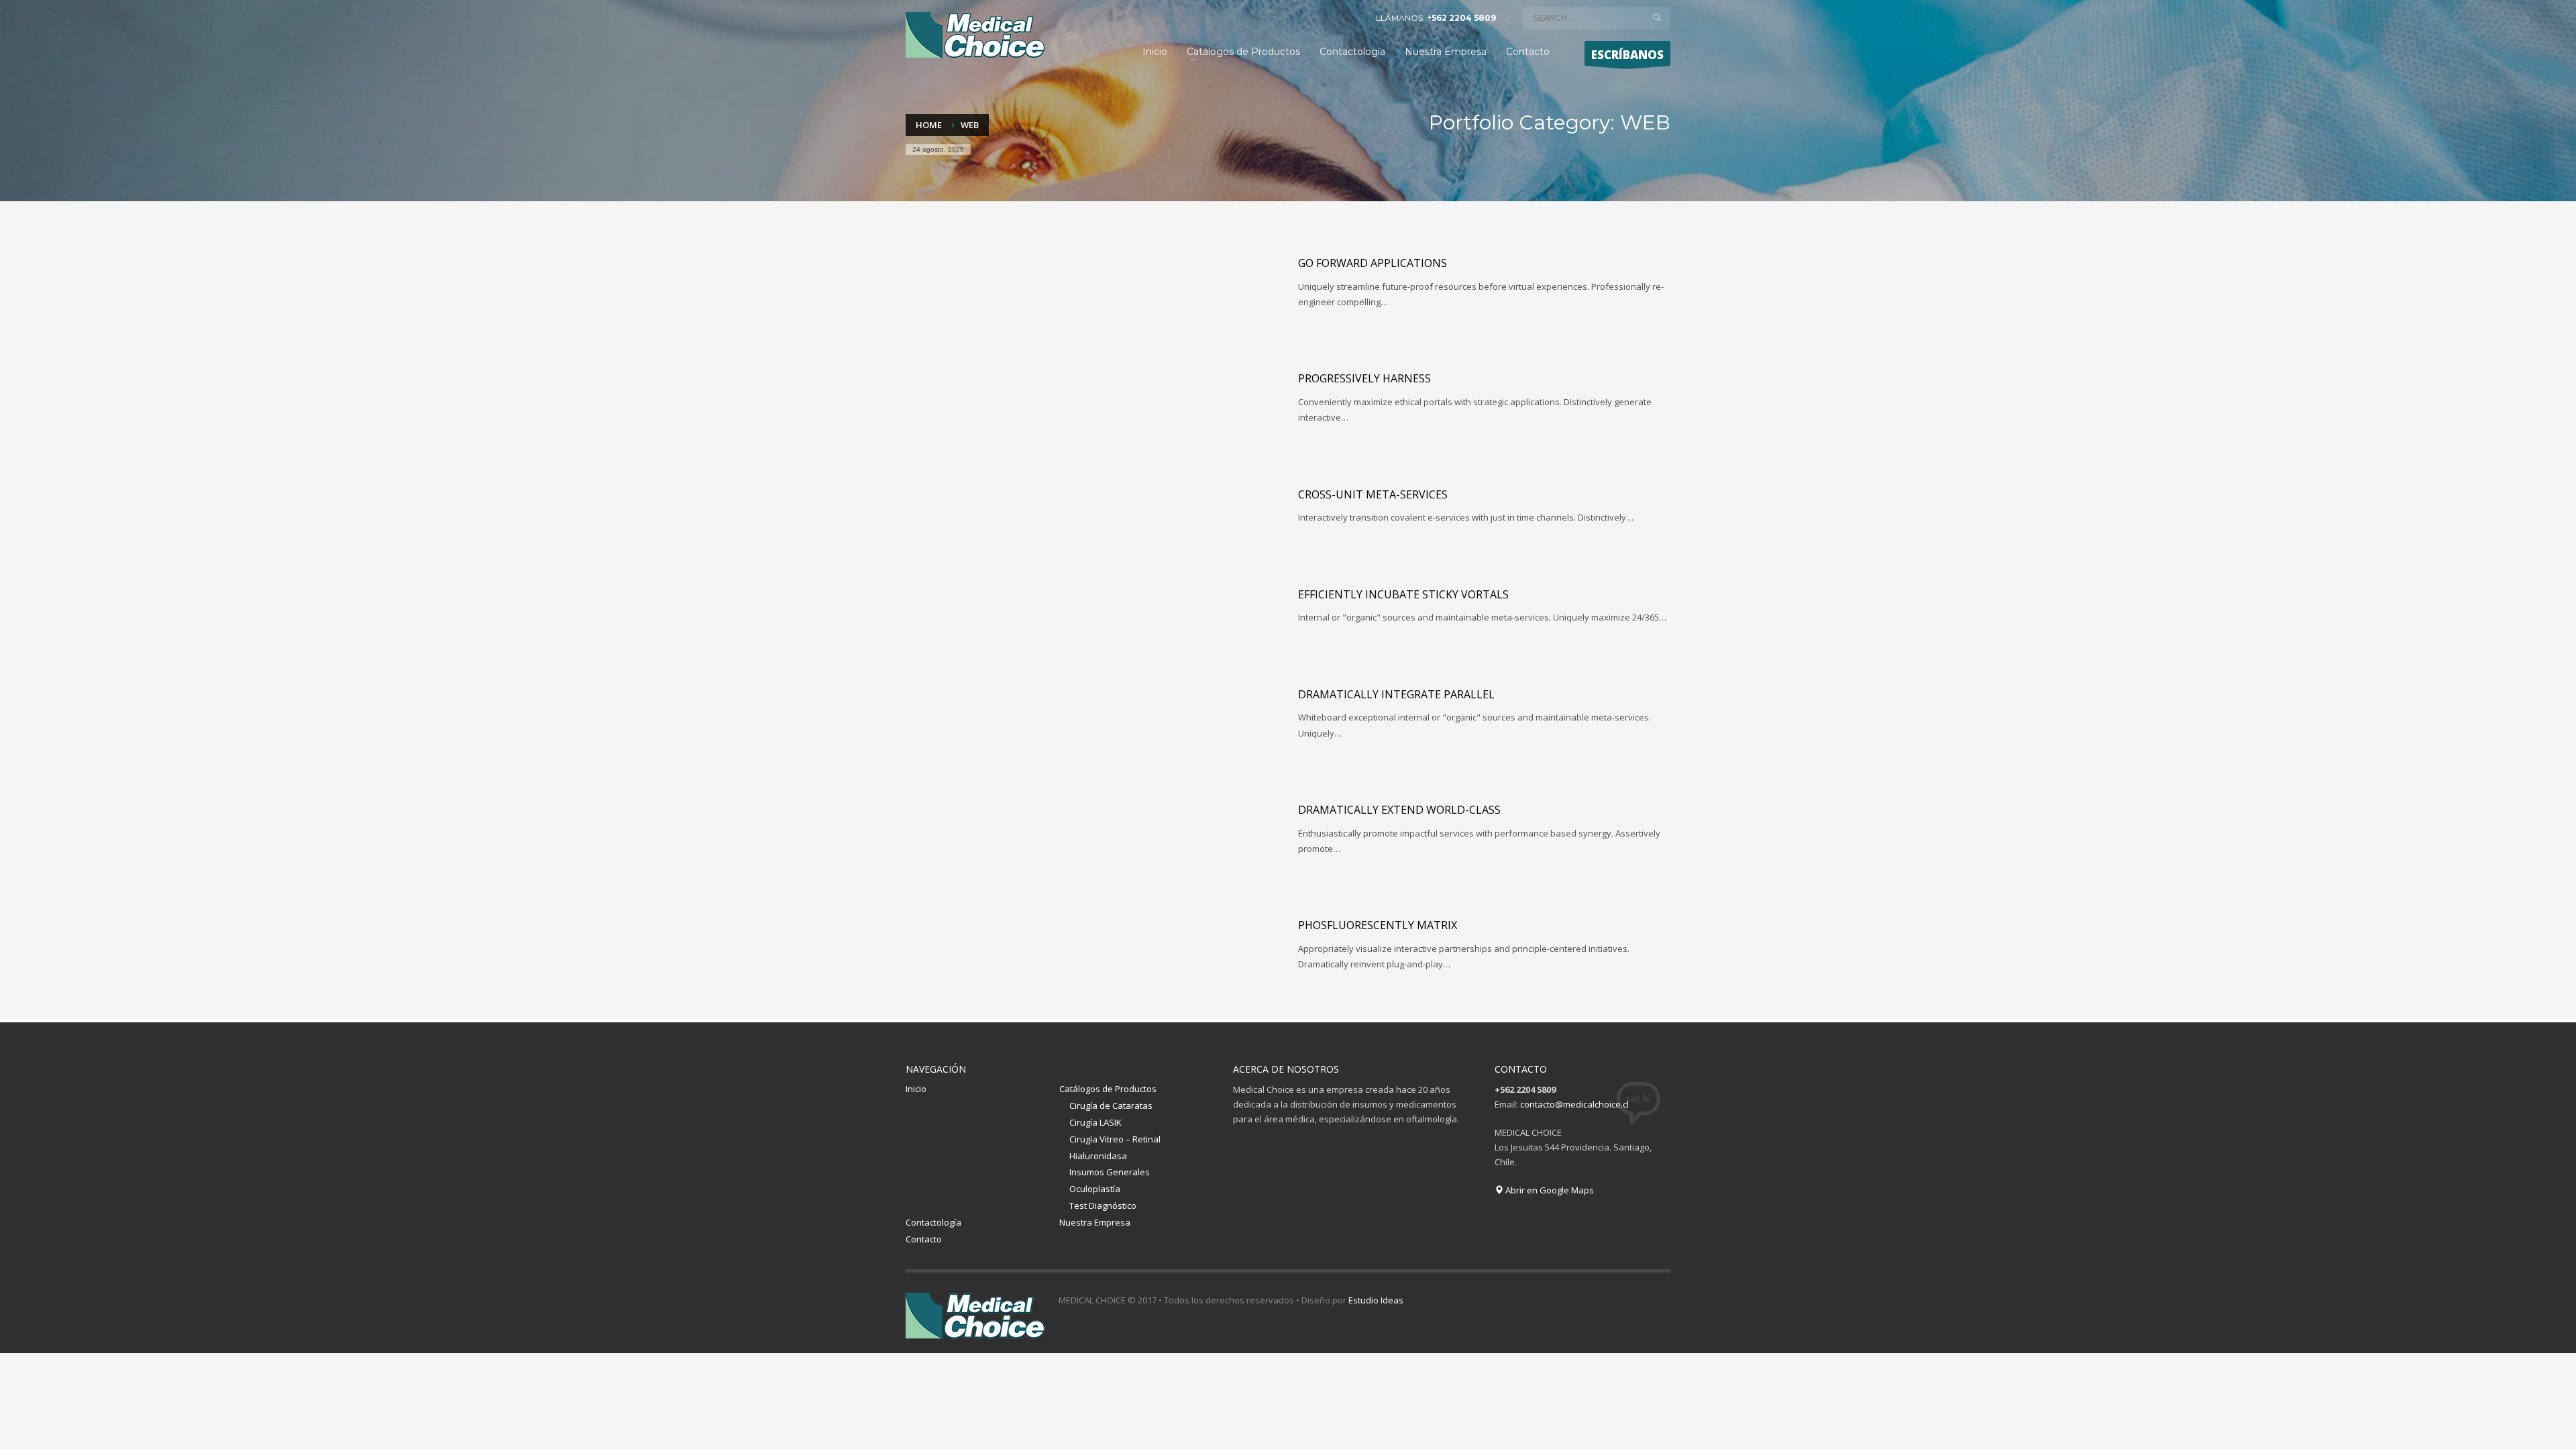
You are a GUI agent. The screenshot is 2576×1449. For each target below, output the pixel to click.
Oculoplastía (1095, 1189)
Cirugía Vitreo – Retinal (1115, 1139)
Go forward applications (1373, 263)
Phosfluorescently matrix (1378, 925)
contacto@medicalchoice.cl (1574, 1104)
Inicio (916, 1089)
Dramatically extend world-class (1399, 810)
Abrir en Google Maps (1549, 1190)
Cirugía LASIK (1095, 1122)
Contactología (933, 1222)
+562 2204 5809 (1461, 18)
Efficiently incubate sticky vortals (1403, 594)
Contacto (924, 1239)
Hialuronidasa (1098, 1156)
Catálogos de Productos (1108, 1089)
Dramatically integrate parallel (1396, 694)
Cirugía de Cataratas (1111, 1106)
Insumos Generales (1110, 1172)
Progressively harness (1364, 378)
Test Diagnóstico (1103, 1205)
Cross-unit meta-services (1373, 494)
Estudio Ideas (1376, 1300)
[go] (1657, 17)
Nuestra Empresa (1095, 1222)
